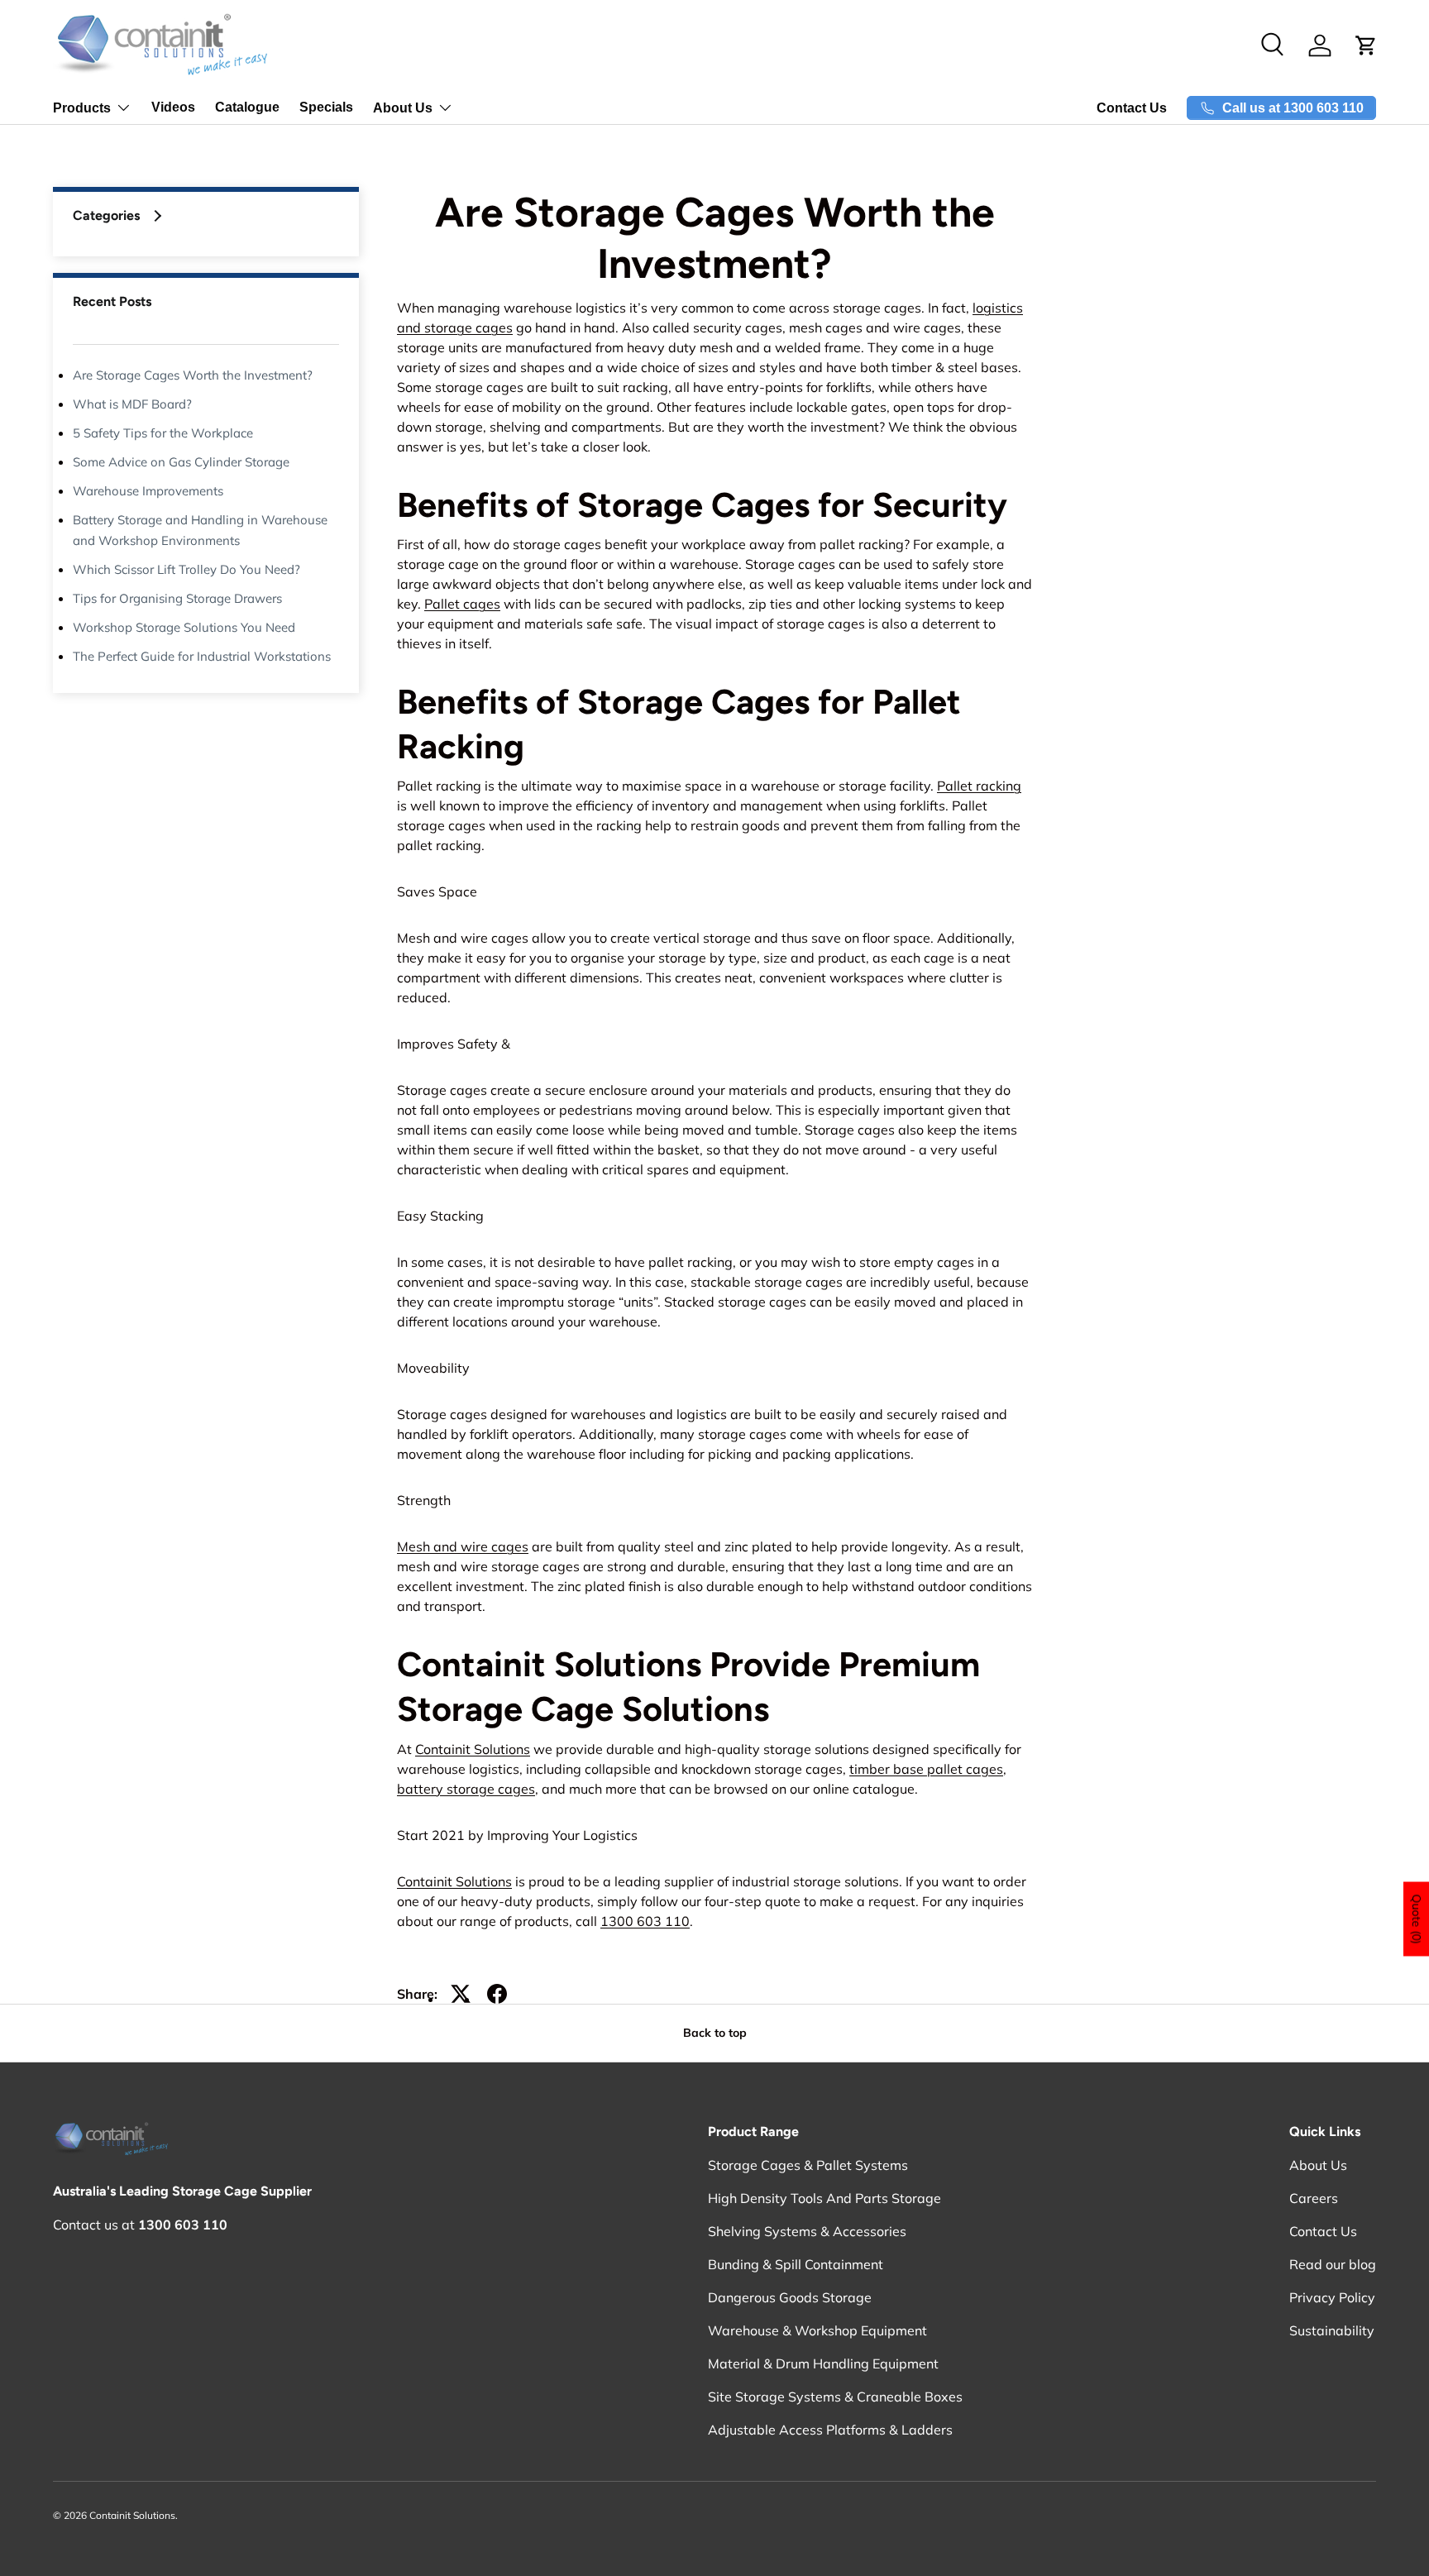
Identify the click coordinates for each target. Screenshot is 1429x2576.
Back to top (715, 2033)
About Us (403, 108)
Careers (1314, 2198)
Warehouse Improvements (148, 491)
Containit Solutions (473, 1749)
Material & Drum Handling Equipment (823, 2363)
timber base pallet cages (926, 1769)
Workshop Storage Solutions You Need (184, 627)
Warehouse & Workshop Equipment (817, 2330)
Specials (326, 107)
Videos (173, 107)
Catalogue (247, 107)
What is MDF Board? (132, 404)
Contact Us (1132, 108)
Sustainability (1332, 2330)
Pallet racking (979, 786)
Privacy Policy (1332, 2297)
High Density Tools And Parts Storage (824, 2198)
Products (82, 108)
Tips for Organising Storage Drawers (177, 598)
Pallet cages (462, 604)
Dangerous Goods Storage (790, 2297)
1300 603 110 (645, 1921)
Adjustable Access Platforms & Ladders (830, 2430)
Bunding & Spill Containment (796, 2264)
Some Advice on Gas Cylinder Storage (181, 462)
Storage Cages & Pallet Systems (808, 2165)
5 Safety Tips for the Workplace (163, 433)
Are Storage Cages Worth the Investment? (193, 375)
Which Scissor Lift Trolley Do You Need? (186, 569)
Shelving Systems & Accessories (807, 2231)
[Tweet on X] (461, 1994)
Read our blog (1333, 2264)
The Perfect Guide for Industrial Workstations (202, 656)
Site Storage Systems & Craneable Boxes (835, 2397)
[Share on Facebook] (497, 1994)
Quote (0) (1417, 1919)
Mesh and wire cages (463, 1546)
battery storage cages (466, 1789)
